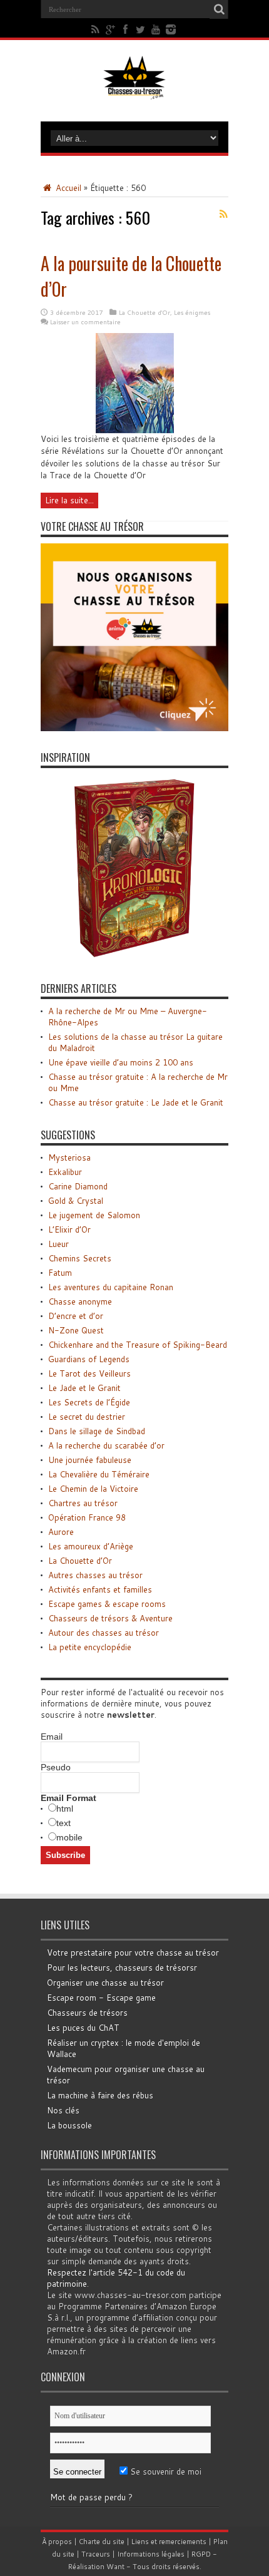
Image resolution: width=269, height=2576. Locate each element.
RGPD (201, 2554)
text (63, 1823)
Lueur (58, 1244)
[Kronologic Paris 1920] (134, 959)
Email (52, 1737)
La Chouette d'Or (145, 312)
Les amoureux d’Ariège (91, 1546)
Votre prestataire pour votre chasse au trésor (133, 1953)
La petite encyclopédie (90, 1647)
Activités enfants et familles (100, 1589)
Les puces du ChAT (83, 2028)
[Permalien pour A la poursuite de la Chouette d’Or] (135, 430)
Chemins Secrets (80, 1258)
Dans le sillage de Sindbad (97, 1431)
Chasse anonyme (80, 1301)
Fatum (60, 1273)
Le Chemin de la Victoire (93, 1489)
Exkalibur (65, 1172)
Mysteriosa (69, 1157)
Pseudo (56, 1767)
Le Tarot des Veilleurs (89, 1373)
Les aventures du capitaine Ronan (111, 1287)
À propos (57, 2542)
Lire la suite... (69, 500)
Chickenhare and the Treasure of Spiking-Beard (138, 1345)
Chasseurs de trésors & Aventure (110, 1618)
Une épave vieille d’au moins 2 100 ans (121, 1062)
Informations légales (151, 2554)
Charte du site (102, 2542)
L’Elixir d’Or (69, 1229)
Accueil (67, 188)
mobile (69, 1837)
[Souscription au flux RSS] (223, 214)
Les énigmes (192, 312)
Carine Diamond (78, 1186)
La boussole (69, 2125)
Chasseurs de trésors (87, 2013)
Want (115, 2567)
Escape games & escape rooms (107, 1604)
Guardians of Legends (89, 1359)
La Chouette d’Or (80, 1561)
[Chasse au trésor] (134, 90)
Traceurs (96, 2554)
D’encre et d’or (76, 1316)
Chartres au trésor (83, 1503)
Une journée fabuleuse (90, 1460)
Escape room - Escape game (101, 1998)
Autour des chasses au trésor (104, 1633)
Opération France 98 (87, 1517)
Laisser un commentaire (85, 322)
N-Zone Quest (76, 1330)
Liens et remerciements (169, 2542)
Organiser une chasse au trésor (105, 1983)
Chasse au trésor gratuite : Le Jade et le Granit (136, 1102)
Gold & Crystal (76, 1201)
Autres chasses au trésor (95, 1575)
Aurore (61, 1532)
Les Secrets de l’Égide (89, 1402)
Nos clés (63, 2110)
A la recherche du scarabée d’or (106, 1445)
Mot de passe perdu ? (91, 2497)
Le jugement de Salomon (94, 1215)
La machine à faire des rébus (100, 2095)
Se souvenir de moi (165, 2471)
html (65, 1809)
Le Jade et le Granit (84, 1388)
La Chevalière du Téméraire (99, 1474)
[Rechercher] (219, 9)
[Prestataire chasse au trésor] (134, 728)
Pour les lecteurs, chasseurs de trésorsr (122, 1968)
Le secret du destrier (87, 1417)
